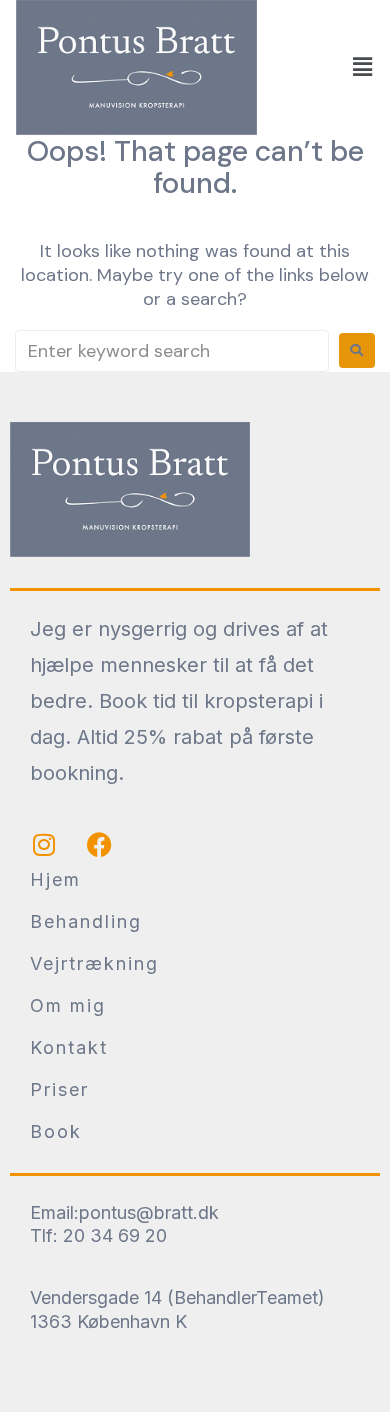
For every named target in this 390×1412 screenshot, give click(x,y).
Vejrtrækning (94, 963)
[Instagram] (44, 845)
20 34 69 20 (115, 1235)
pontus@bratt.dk (149, 1212)
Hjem (55, 879)
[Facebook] (99, 845)
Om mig (68, 1005)
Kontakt (69, 1047)
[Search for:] (172, 351)
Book (56, 1131)
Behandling (86, 921)
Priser (59, 1089)
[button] (363, 67)
